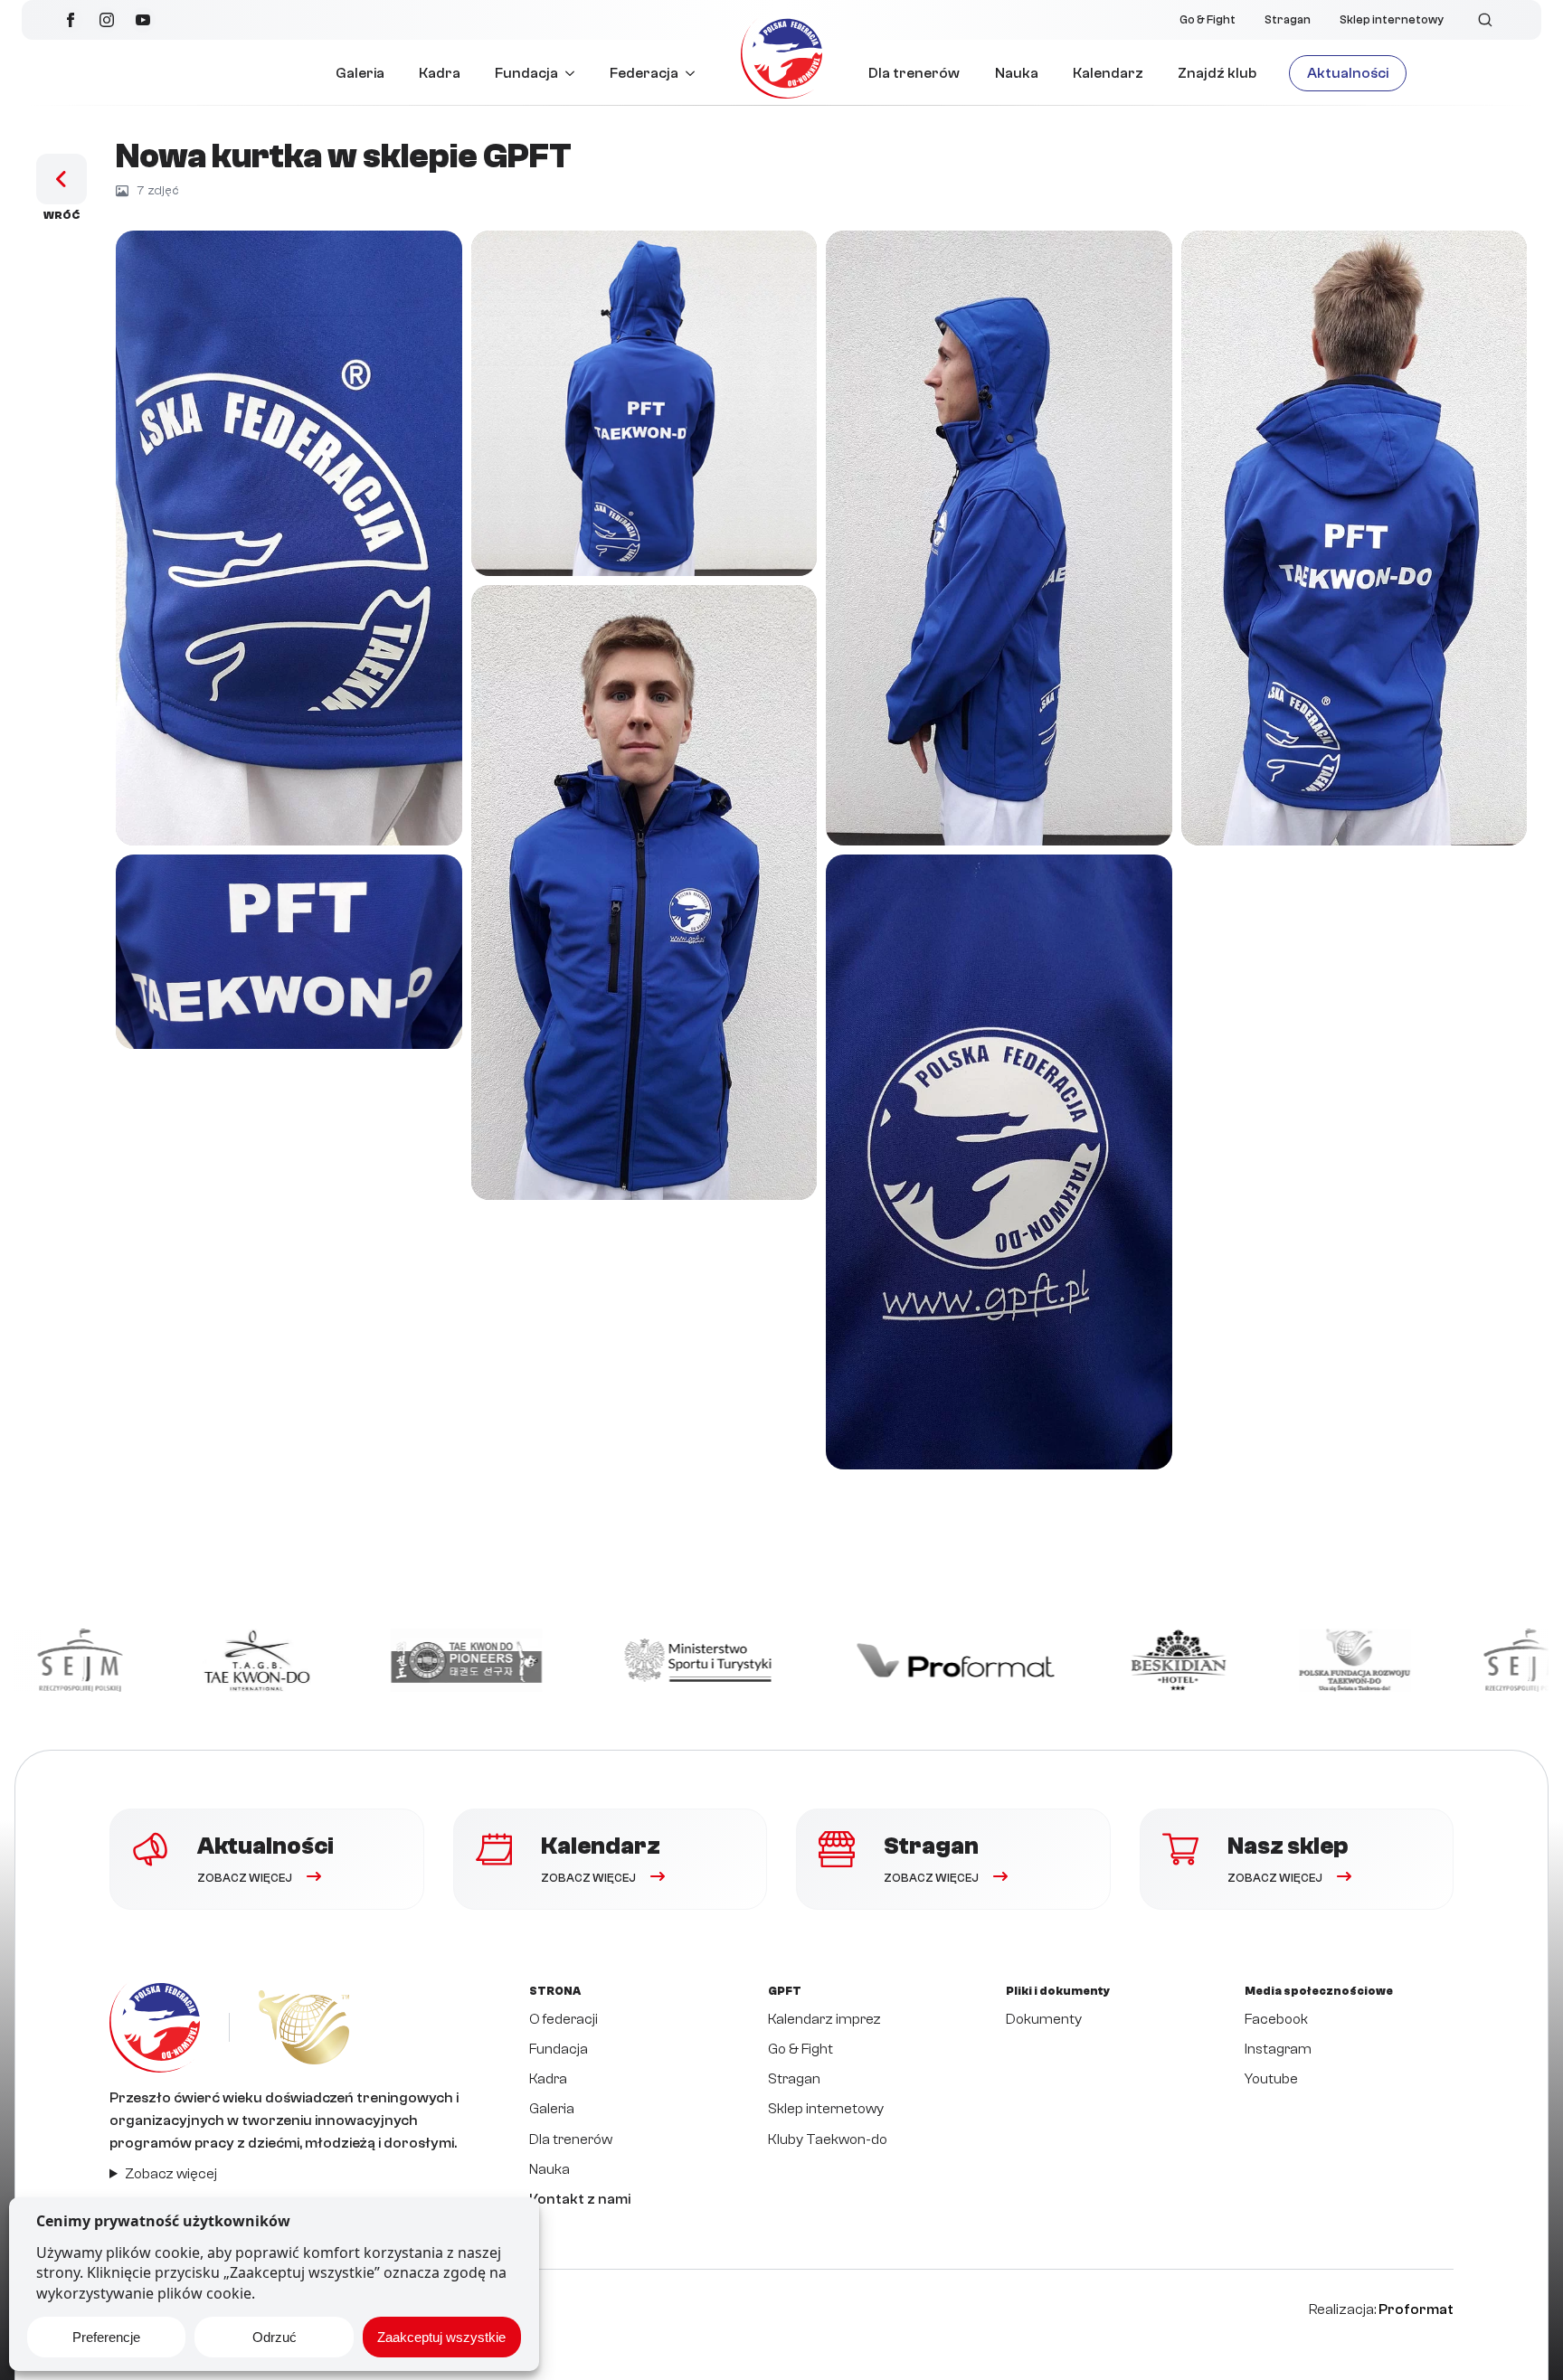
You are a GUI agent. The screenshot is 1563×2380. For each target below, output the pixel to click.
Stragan (1288, 20)
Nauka (1017, 73)
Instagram (1278, 2049)
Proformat (1416, 2309)
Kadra (440, 73)
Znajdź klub (1217, 73)
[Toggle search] (1485, 20)
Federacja (644, 73)
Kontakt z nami (580, 2199)
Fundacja (526, 73)
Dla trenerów (914, 73)
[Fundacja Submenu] (575, 73)
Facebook (1276, 2019)
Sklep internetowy (1392, 20)
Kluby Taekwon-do (828, 2139)
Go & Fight (1208, 20)
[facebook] (71, 20)
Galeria (360, 73)
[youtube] (143, 20)
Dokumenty (1044, 2019)
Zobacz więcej (171, 2174)
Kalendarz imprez (824, 2019)
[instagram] (107, 20)
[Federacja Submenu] (695, 73)
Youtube (1271, 2079)
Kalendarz (1108, 73)
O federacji (564, 2019)
